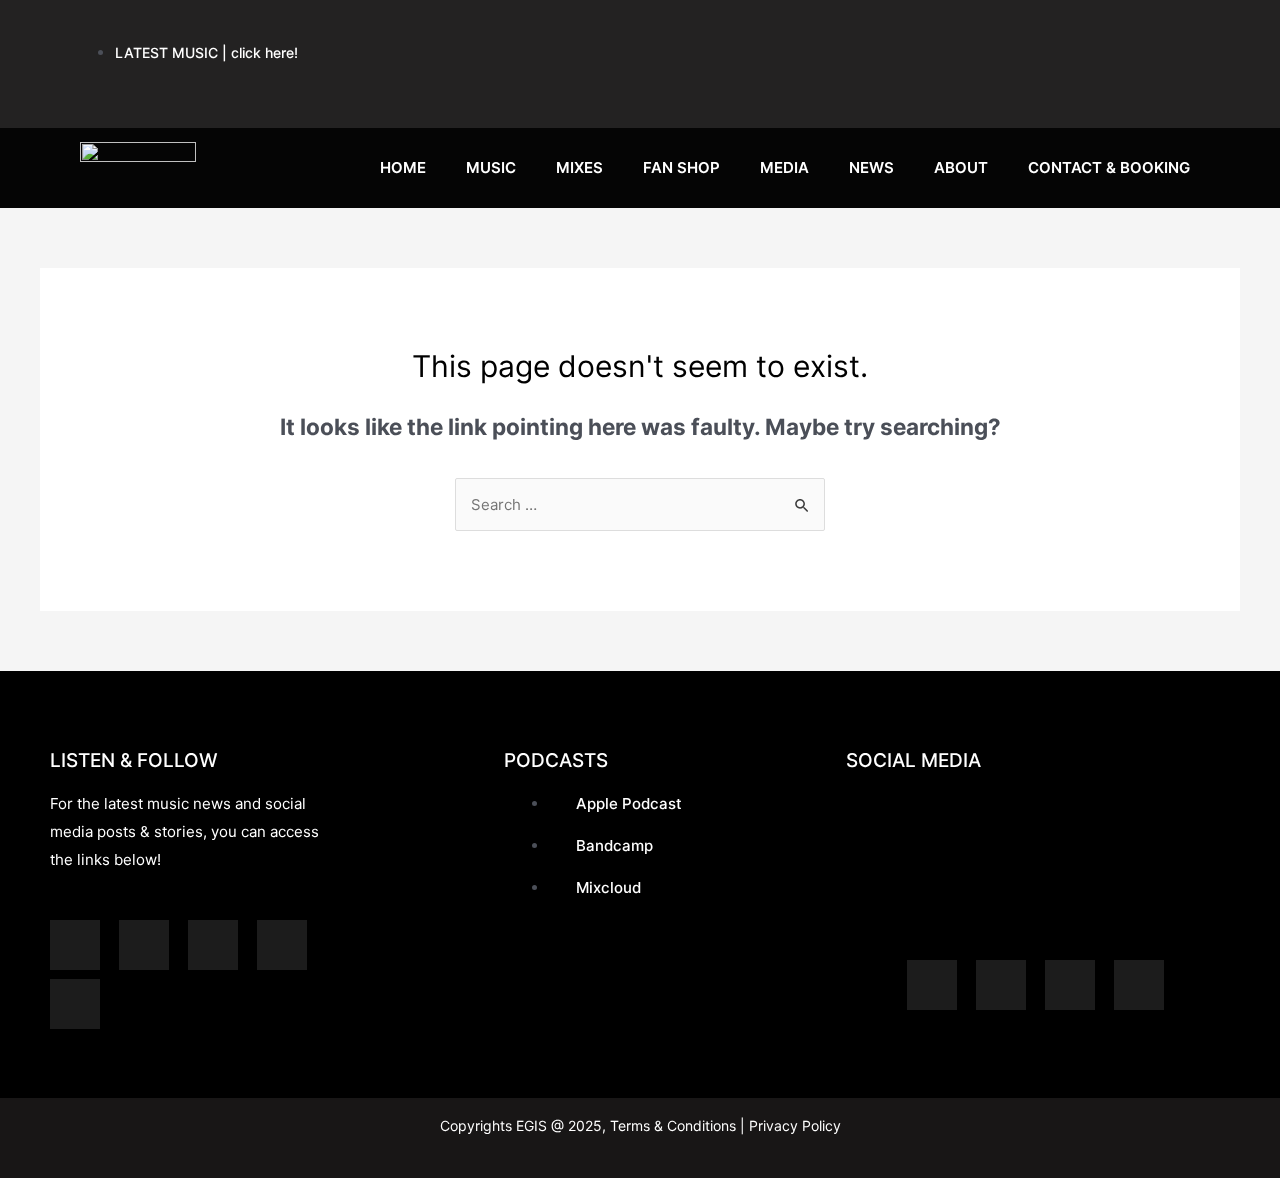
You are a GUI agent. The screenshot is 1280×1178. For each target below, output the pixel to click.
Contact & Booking (1109, 167)
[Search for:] (640, 504)
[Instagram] (1037, 30)
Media (784, 167)
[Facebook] (1111, 30)
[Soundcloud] (889, 30)
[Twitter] (1185, 30)
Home (403, 167)
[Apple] (815, 30)
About (961, 167)
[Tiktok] (1111, 89)
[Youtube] (963, 30)
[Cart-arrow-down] (1185, 89)
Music (491, 167)
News (871, 167)
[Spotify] (741, 30)
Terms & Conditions (673, 1125)
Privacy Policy (793, 1125)
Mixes (579, 167)
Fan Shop (681, 167)
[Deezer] (75, 1004)
